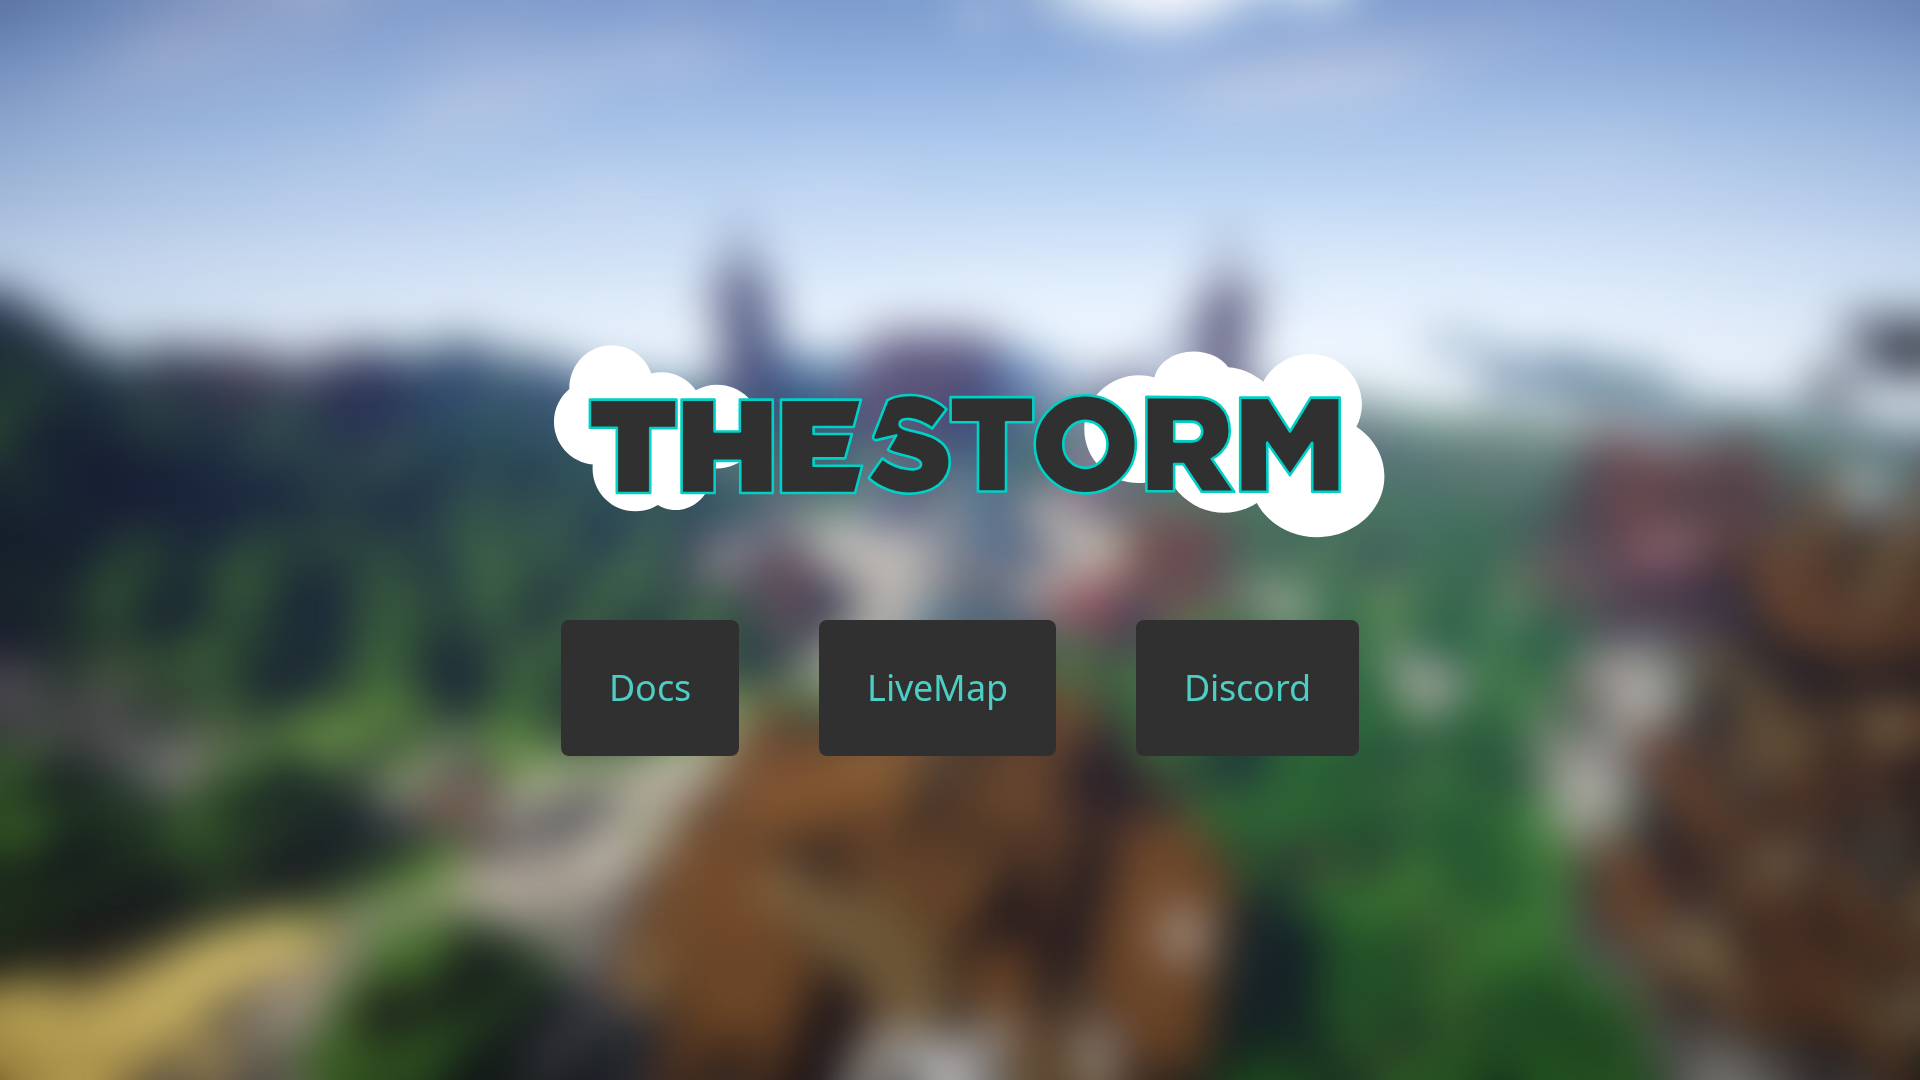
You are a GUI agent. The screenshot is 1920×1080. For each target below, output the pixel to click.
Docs (650, 687)
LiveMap (937, 687)
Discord (1247, 687)
